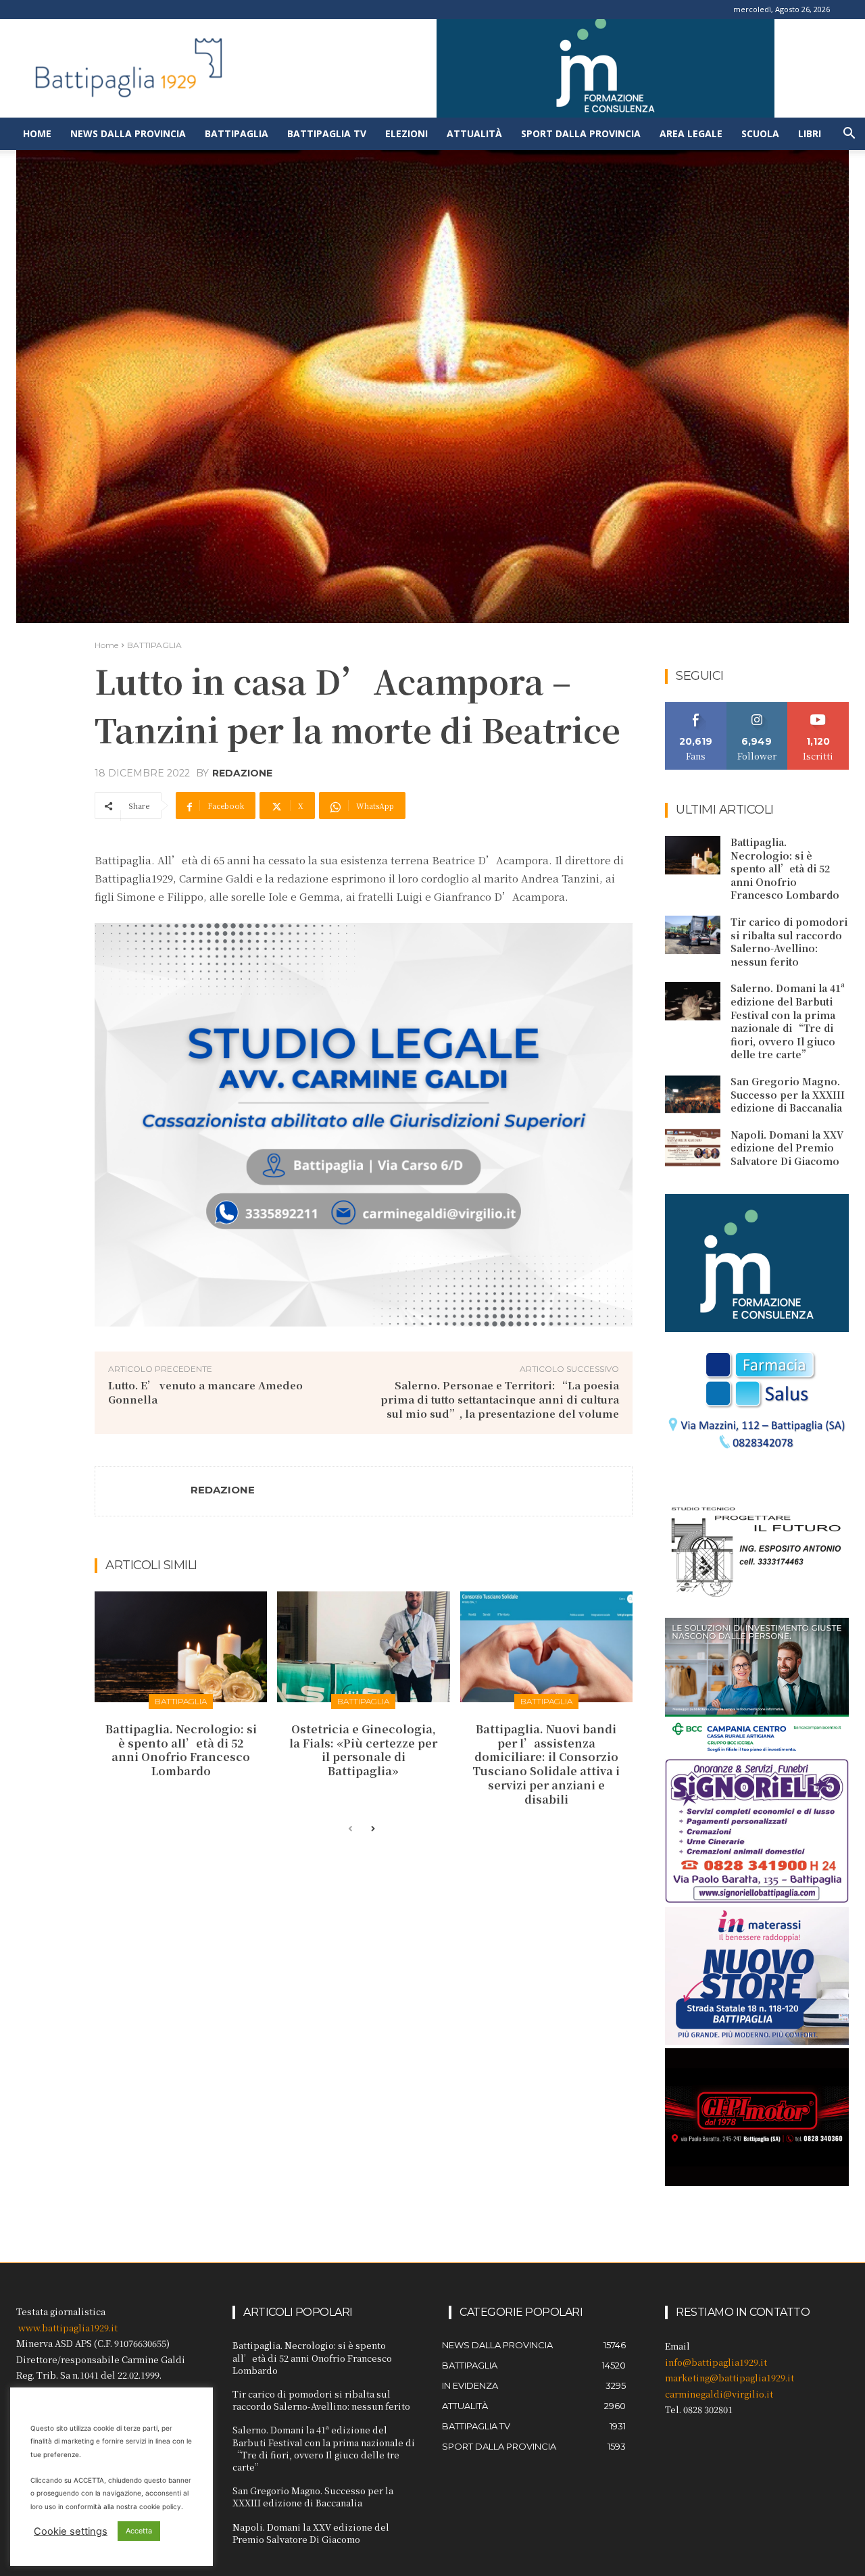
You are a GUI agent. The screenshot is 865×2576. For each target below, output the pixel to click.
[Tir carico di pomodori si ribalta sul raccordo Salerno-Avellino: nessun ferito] (693, 935)
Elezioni (406, 133)
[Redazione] (143, 1491)
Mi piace (696, 707)
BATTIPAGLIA (154, 645)
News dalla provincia (128, 133)
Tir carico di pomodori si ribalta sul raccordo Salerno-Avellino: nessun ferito (789, 942)
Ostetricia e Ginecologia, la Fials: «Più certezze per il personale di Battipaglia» (363, 1750)
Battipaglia (237, 133)
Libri (810, 133)
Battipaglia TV (327, 133)
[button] (849, 135)
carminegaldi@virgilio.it (719, 2394)
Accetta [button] (139, 2531)
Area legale (691, 133)
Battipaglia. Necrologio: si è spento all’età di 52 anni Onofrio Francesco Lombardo (181, 1750)
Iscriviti (819, 707)
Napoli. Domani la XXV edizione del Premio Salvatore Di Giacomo (787, 1148)
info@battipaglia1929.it (716, 2362)
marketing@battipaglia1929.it (730, 2378)
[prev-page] (350, 1829)
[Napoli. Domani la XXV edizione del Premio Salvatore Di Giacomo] (693, 1148)
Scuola (760, 133)
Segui (757, 707)
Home (37, 133)
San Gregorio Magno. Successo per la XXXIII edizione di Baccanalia (788, 1094)
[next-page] (372, 1829)
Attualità (474, 133)
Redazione (242, 773)
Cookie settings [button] (71, 2531)
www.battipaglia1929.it (68, 2328)
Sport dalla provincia (581, 133)
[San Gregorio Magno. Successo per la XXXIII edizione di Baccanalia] (693, 1094)
